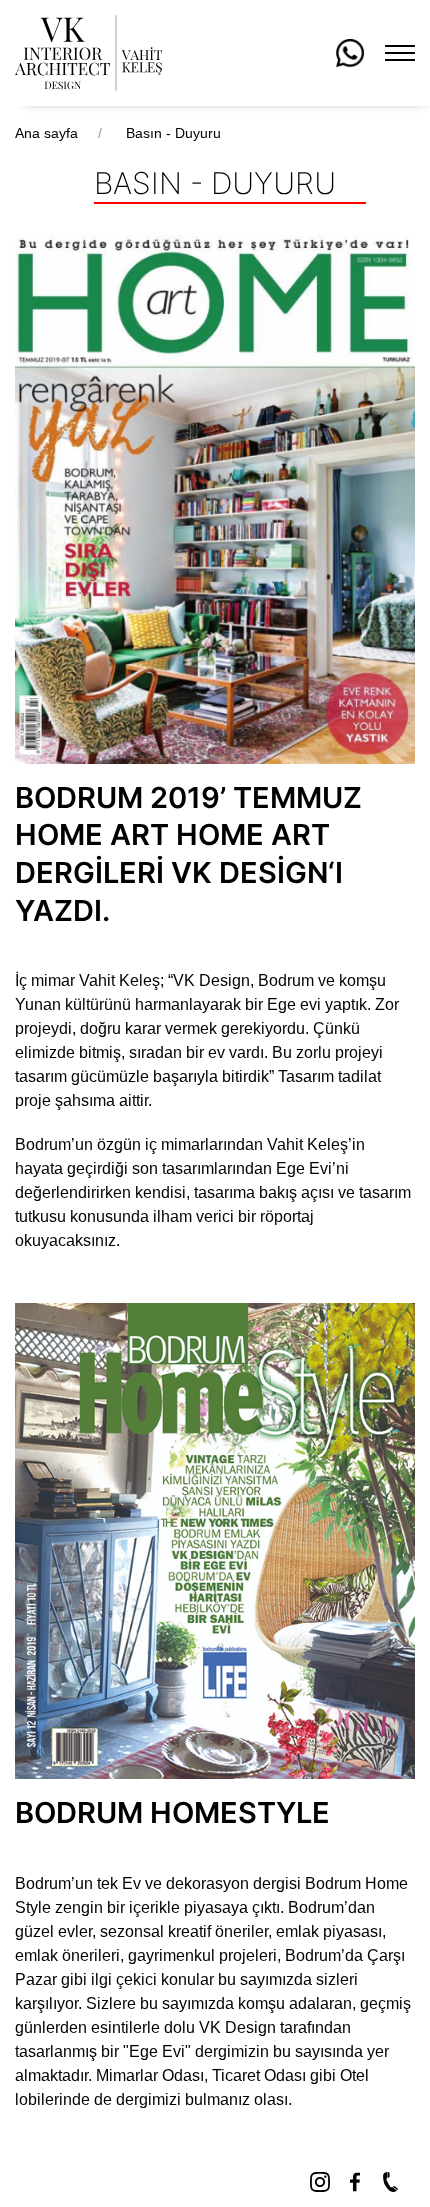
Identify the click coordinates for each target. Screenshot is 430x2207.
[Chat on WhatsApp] (350, 51)
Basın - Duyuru (173, 133)
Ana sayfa (48, 133)
